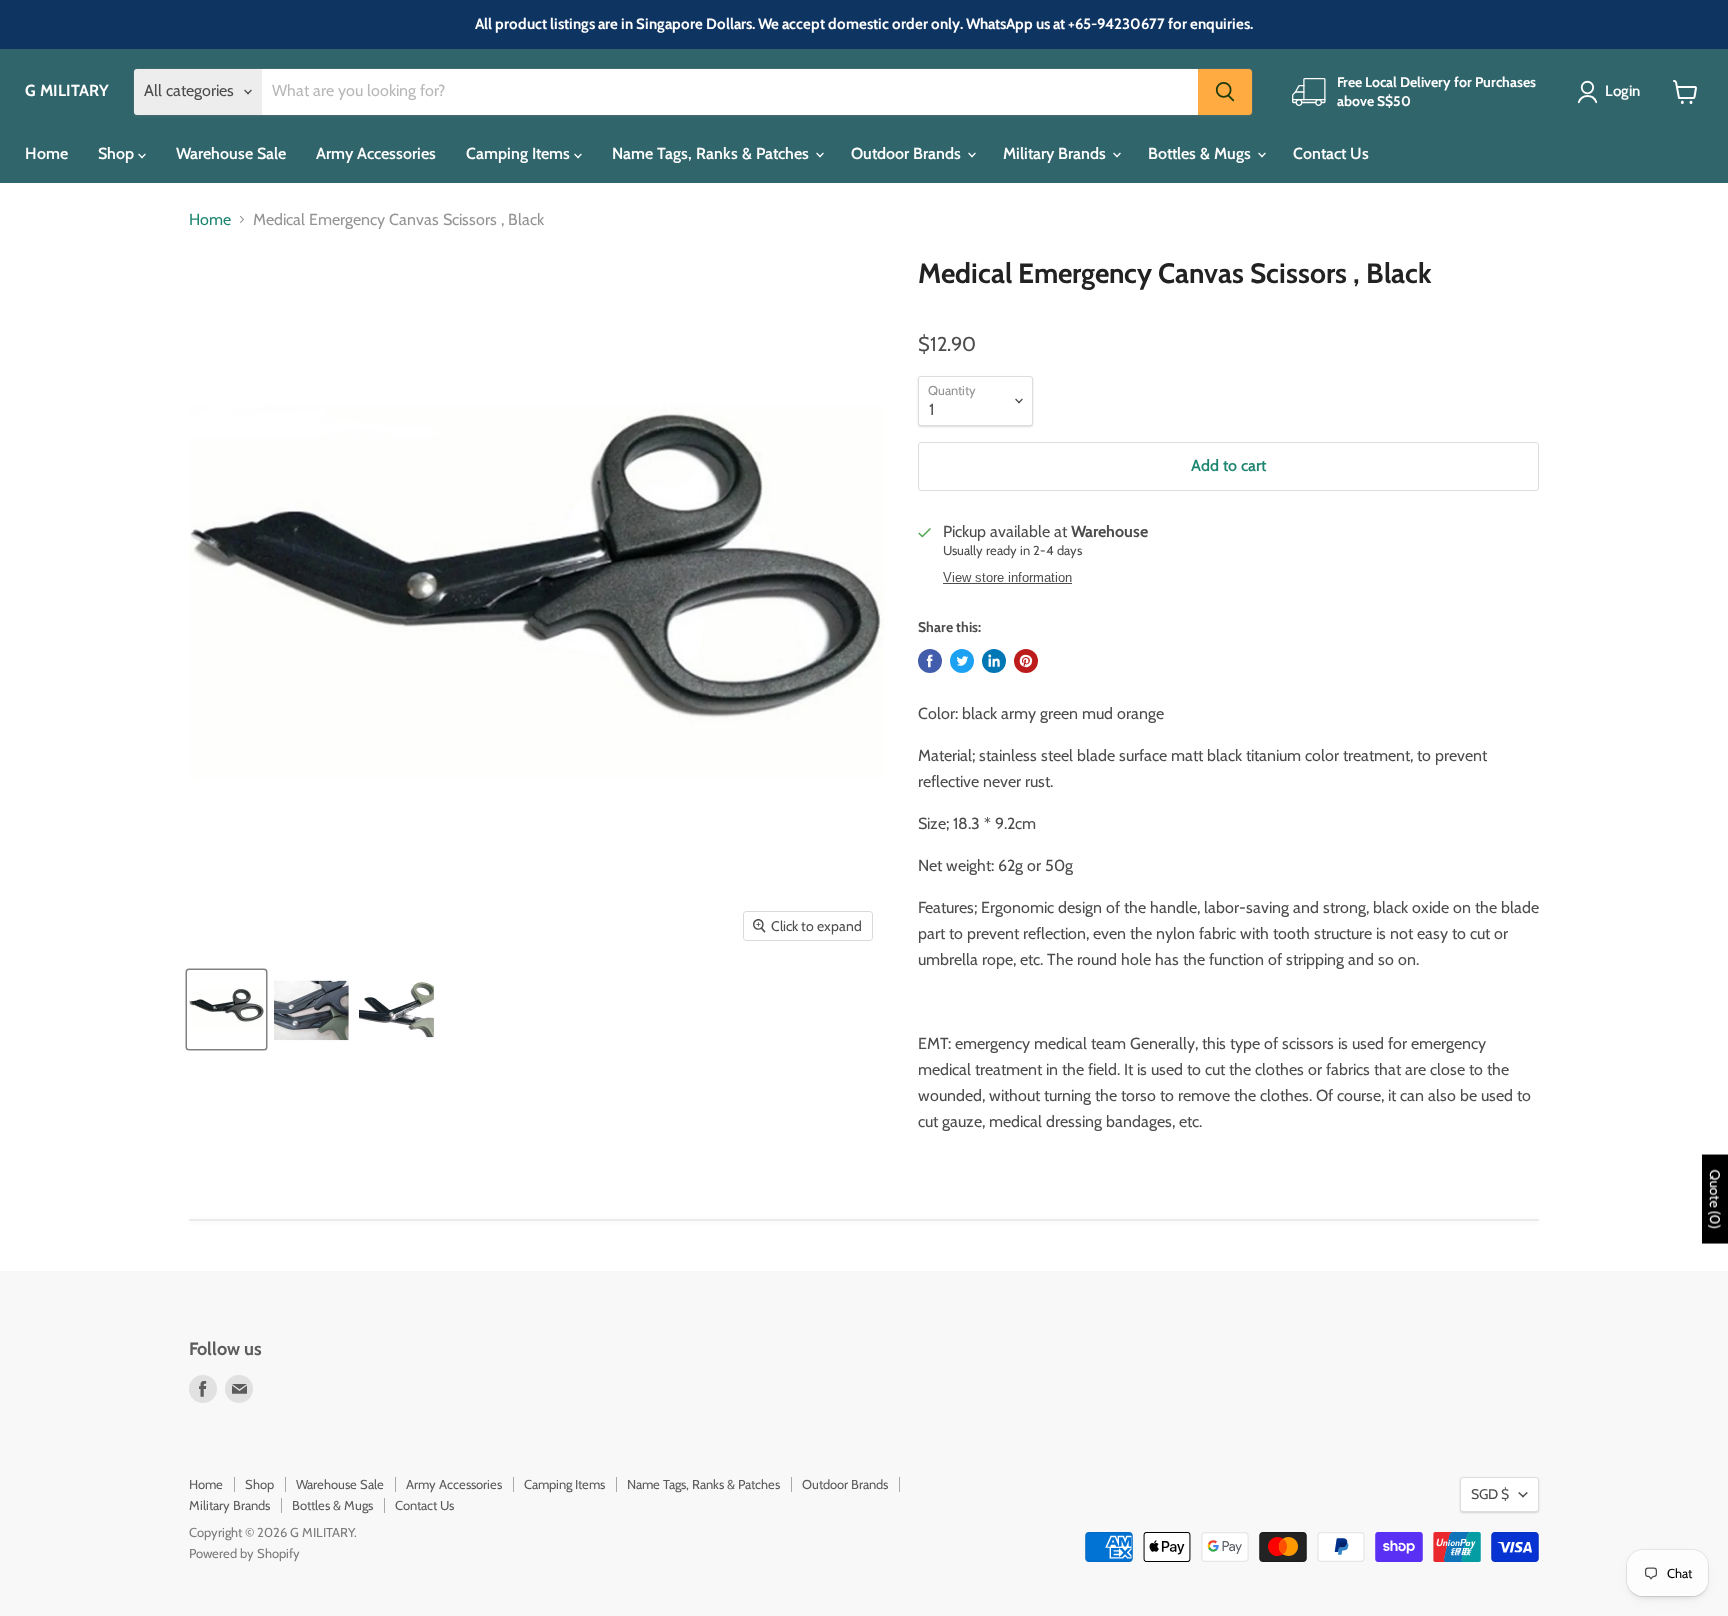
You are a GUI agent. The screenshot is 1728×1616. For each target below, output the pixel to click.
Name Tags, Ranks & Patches (712, 153)
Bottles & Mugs (1201, 153)
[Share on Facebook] (930, 661)
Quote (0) (1715, 1198)
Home (46, 153)
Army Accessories (376, 153)
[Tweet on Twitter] (962, 661)
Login (1622, 91)
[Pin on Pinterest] (1026, 661)
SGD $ (1490, 1494)
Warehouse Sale (231, 153)
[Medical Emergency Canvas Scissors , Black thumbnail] (226, 1009)
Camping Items (520, 153)
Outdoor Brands (908, 153)
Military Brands (1056, 153)
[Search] (1225, 92)
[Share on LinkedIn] (994, 661)
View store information (1007, 578)
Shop (118, 153)
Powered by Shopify (244, 1553)
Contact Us (1331, 153)
